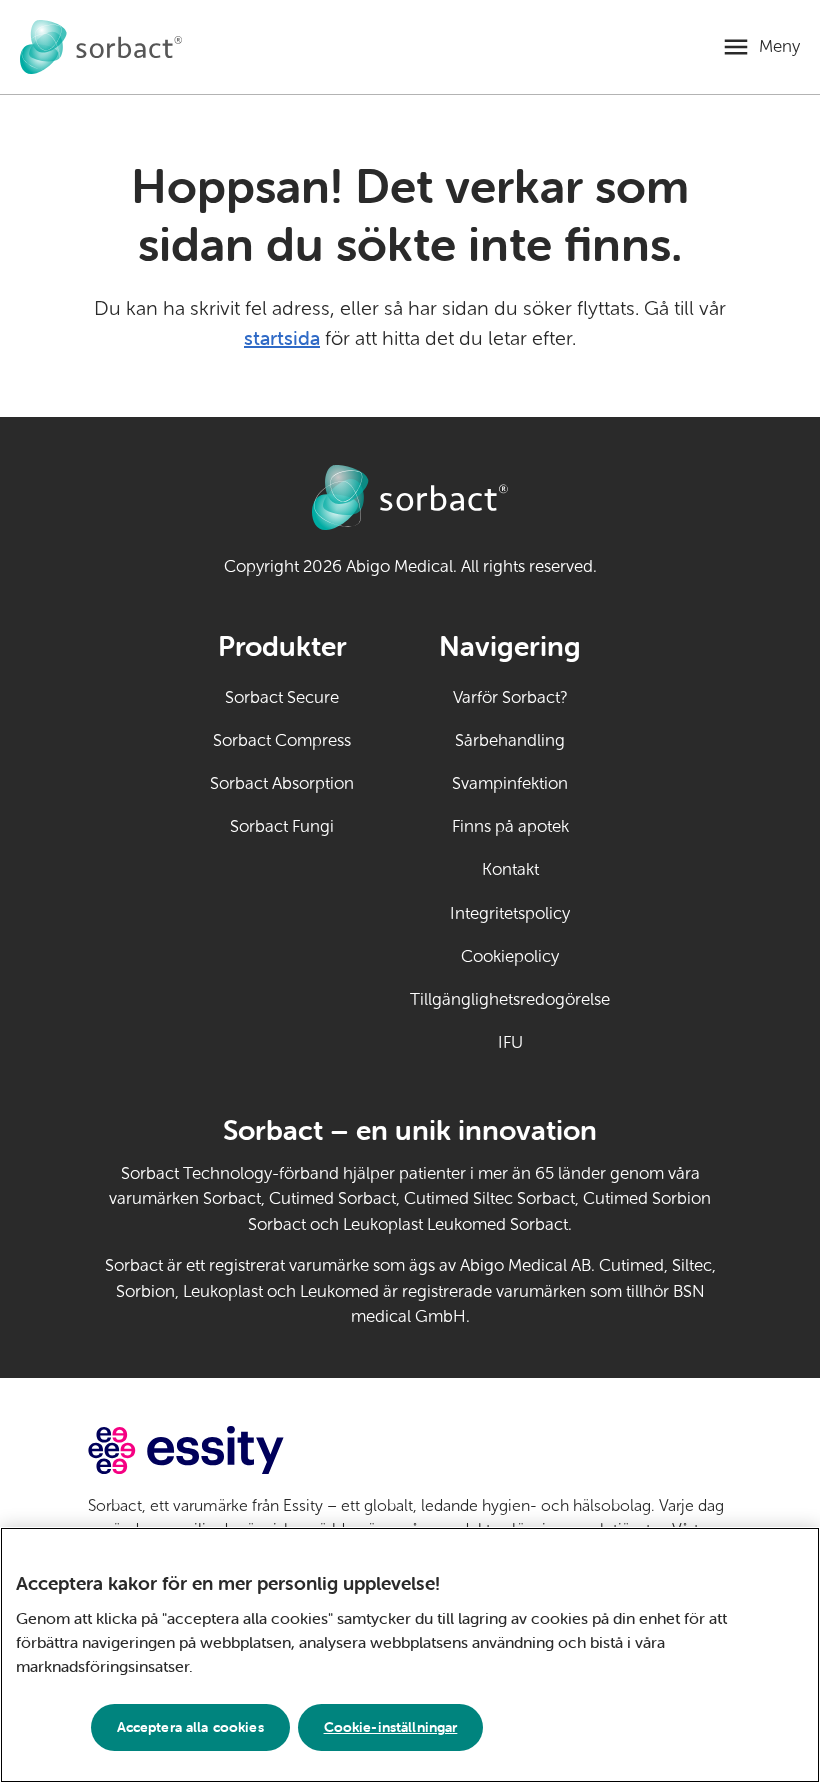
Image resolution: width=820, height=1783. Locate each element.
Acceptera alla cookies (190, 1727)
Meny (779, 46)
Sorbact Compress (282, 740)
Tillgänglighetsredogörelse (510, 999)
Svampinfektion (510, 783)
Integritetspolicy (510, 913)
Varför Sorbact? (510, 697)
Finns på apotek (510, 826)
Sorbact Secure (282, 697)
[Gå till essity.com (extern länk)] (221, 1450)
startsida (282, 337)
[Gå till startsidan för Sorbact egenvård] (101, 47)
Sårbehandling (510, 740)
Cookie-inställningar (391, 1727)
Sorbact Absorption (282, 783)
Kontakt (510, 869)
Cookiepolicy (510, 956)
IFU (554, 1042)
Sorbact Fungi (282, 826)
